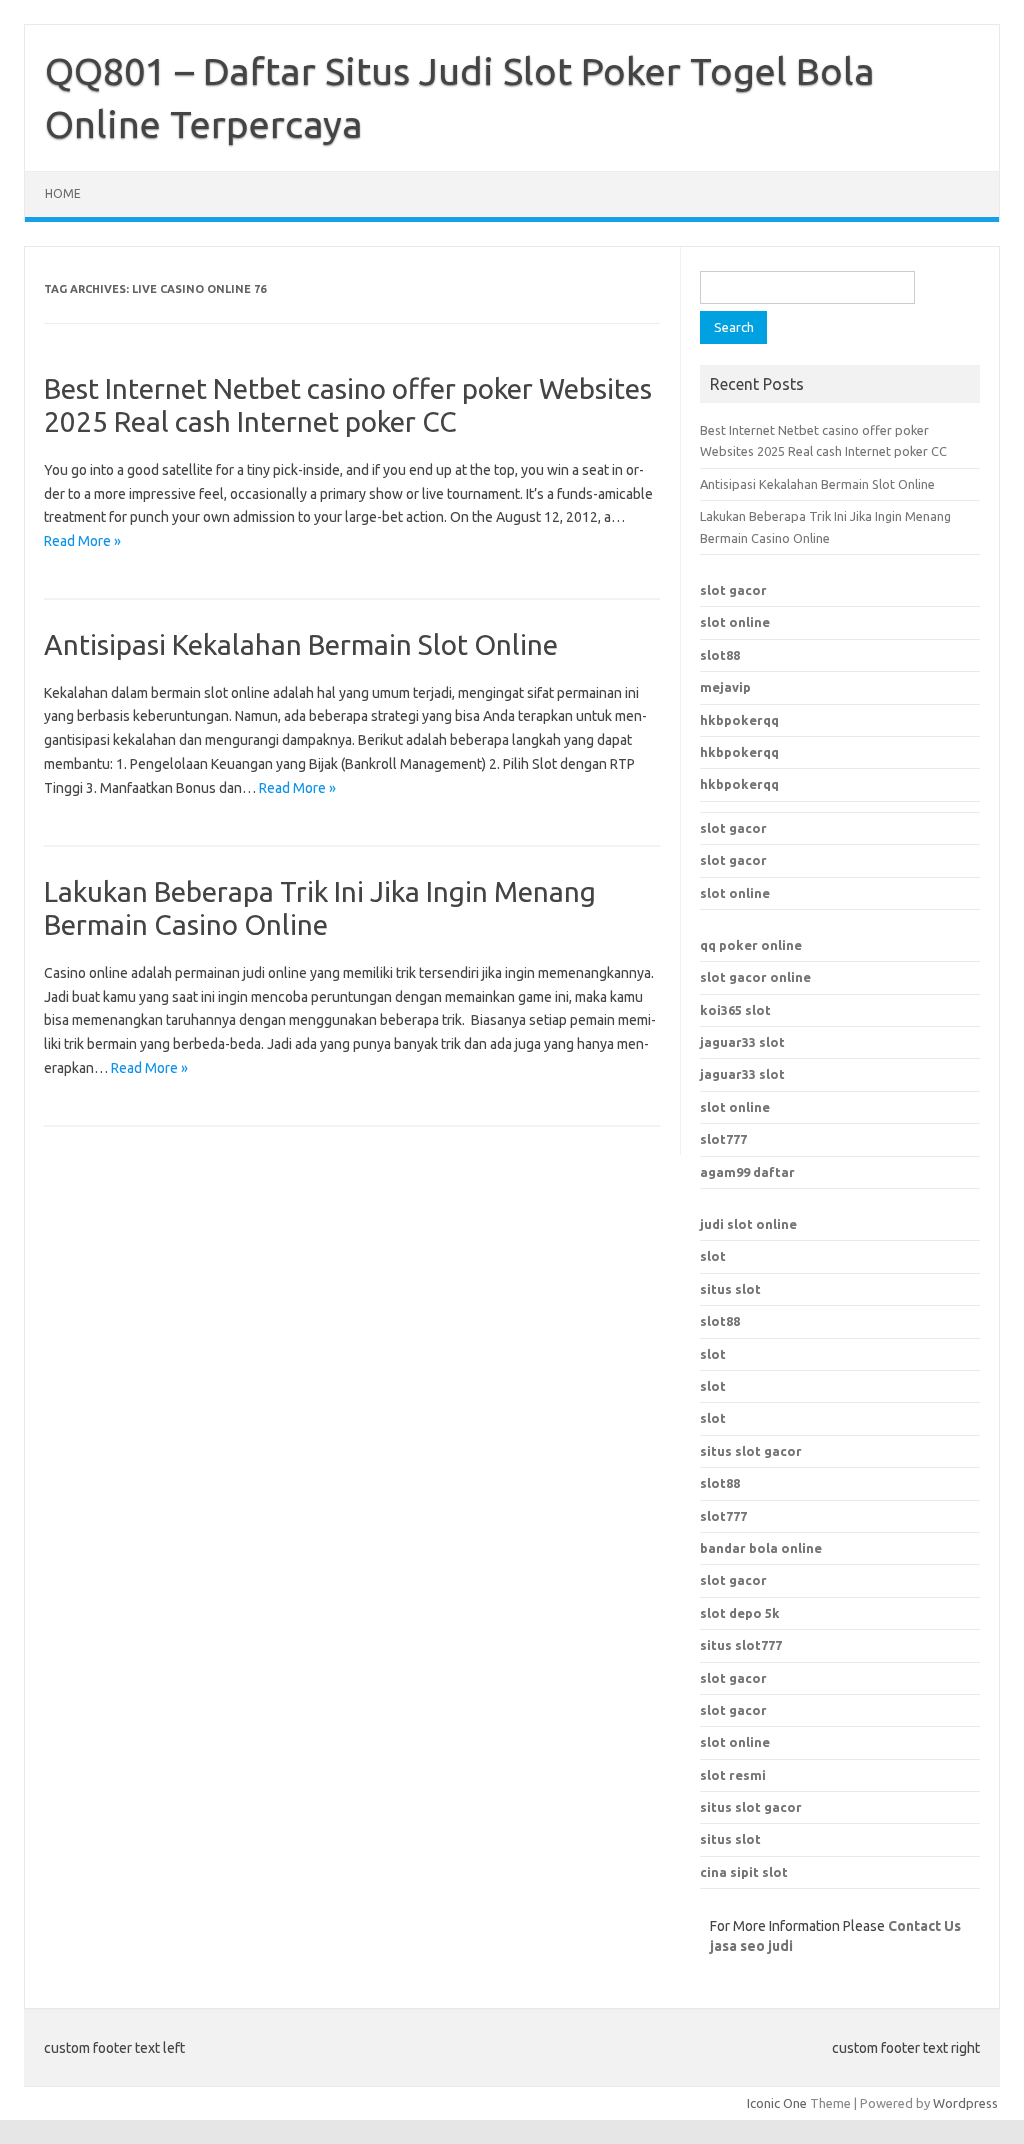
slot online (735, 622)
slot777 (723, 1139)
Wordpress (965, 2103)
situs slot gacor (751, 1807)
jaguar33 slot (742, 1042)
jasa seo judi (751, 1946)
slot (713, 1256)
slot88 (720, 655)
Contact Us (924, 1926)
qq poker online (751, 945)
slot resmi (733, 1775)
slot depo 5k (740, 1613)
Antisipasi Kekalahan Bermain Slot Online (301, 644)
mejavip (725, 687)
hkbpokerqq (739, 720)
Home (63, 193)
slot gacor (733, 590)
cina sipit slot (744, 1872)
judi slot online (748, 1224)
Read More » (82, 541)
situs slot (730, 1289)
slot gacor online (755, 977)
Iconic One (777, 2103)
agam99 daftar (747, 1172)
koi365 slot (735, 1010)
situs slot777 (741, 1645)
